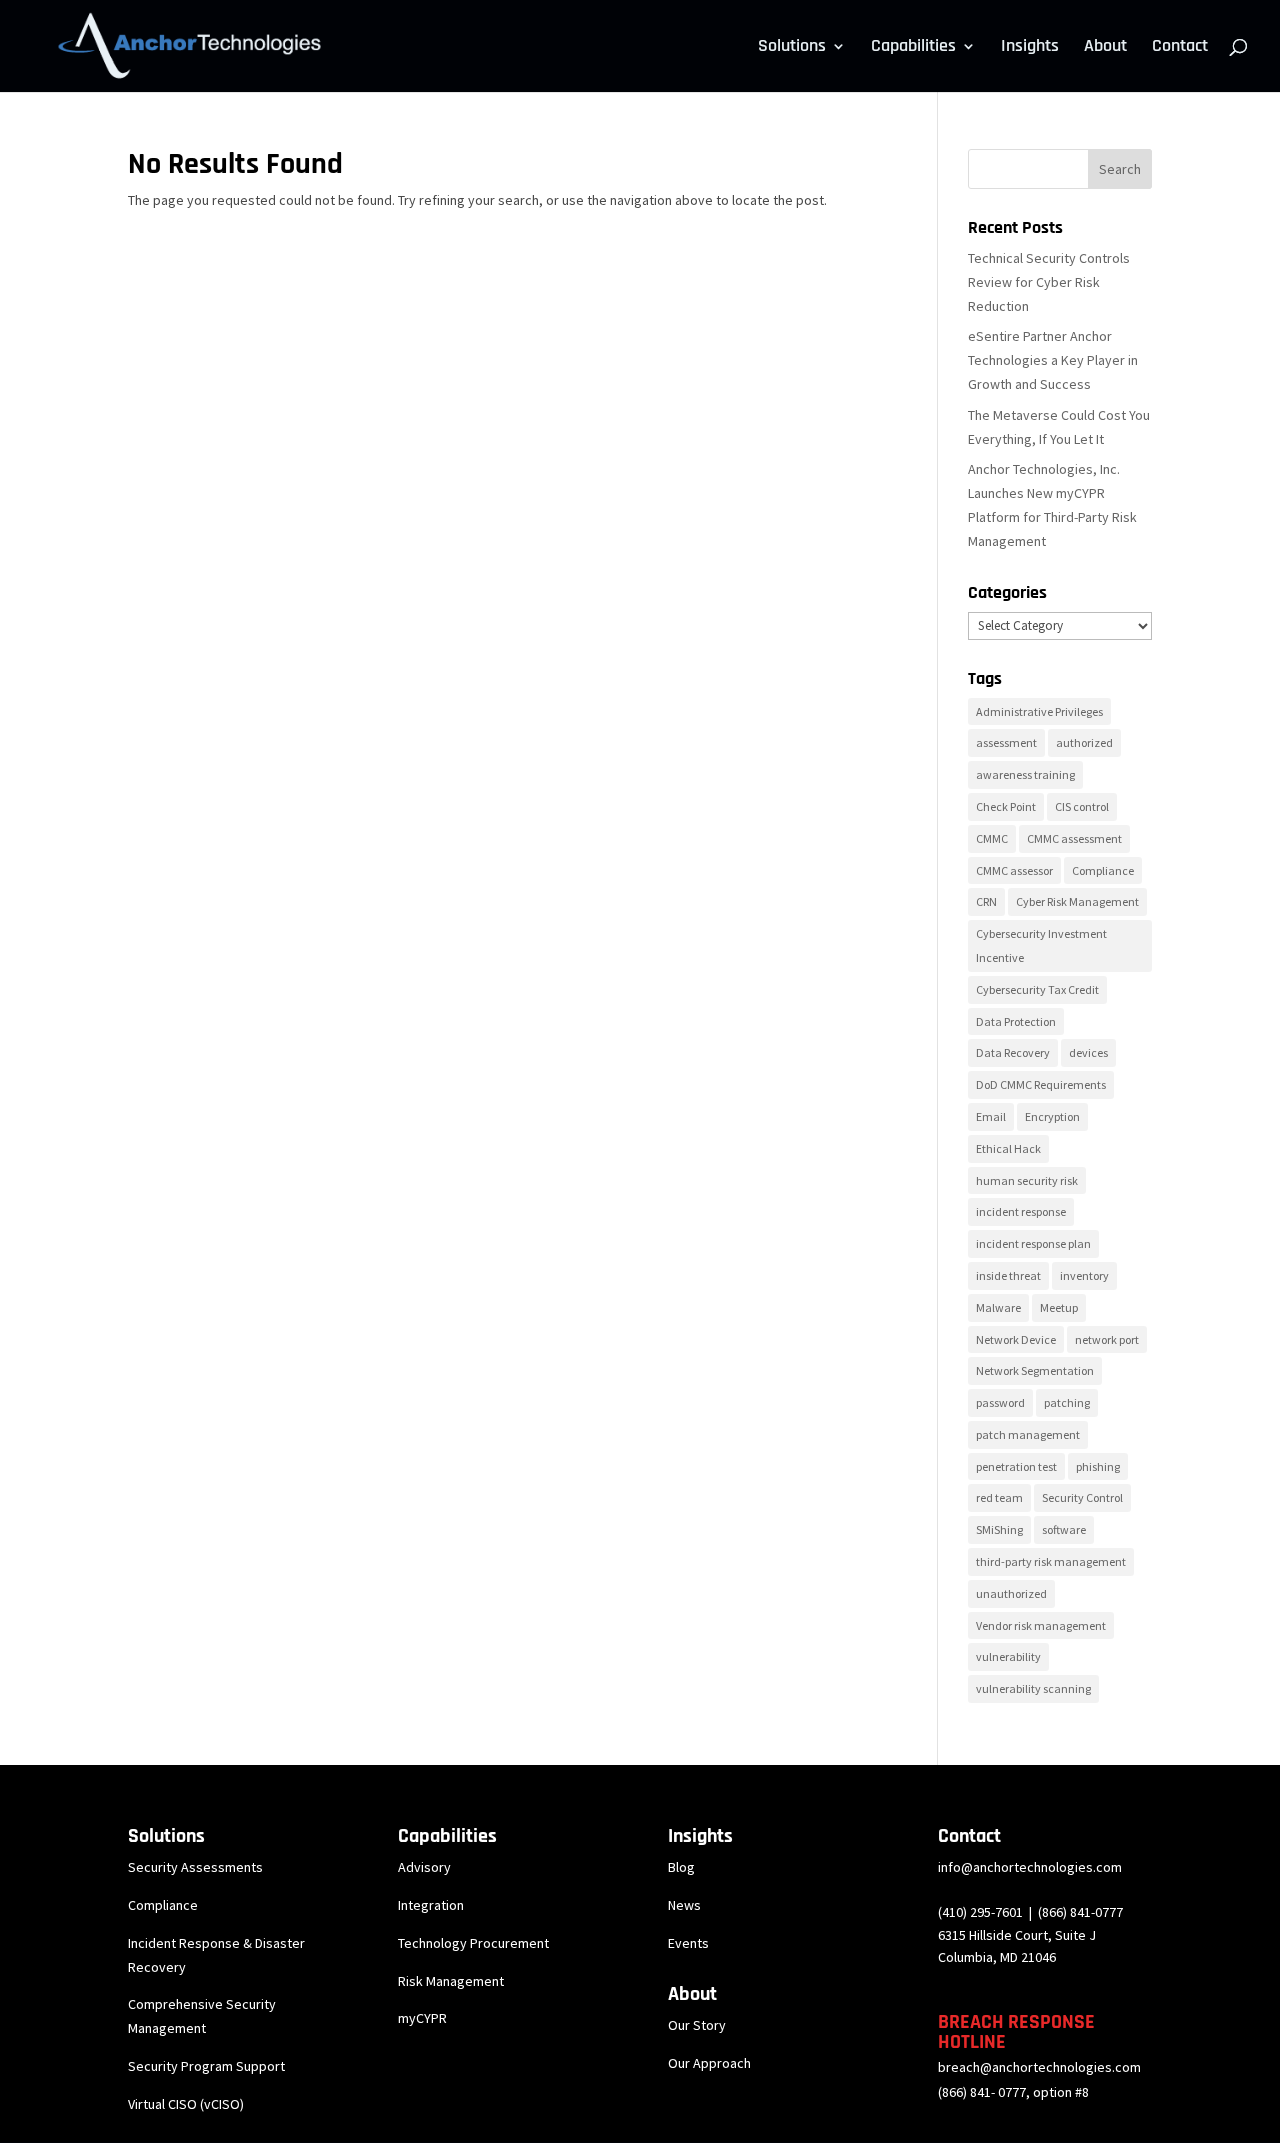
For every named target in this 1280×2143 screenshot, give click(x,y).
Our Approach (709, 2063)
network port (1107, 1339)
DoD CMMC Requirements (1041, 1084)
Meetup (1059, 1307)
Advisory (424, 1867)
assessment (1006, 742)
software (1064, 1529)
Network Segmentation (1035, 1370)
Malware (998, 1307)
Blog (681, 1867)
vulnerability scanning (1033, 1688)
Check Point (1006, 806)
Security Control (1082, 1497)
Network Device (1016, 1339)
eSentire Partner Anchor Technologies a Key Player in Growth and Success (1053, 360)
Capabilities (913, 48)
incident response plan (1033, 1243)
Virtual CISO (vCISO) (186, 2104)
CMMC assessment (1074, 838)
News (684, 1905)
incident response (1021, 1211)
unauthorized (1011, 1593)
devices (1088, 1052)
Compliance (1103, 870)
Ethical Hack (1008, 1148)
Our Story (697, 2025)
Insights (1030, 48)
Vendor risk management (1041, 1625)
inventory (1084, 1275)
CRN (986, 901)
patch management (1028, 1434)
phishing (1098, 1466)
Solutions (792, 48)
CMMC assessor (1014, 870)
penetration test (1016, 1466)
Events (688, 1943)
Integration (431, 1905)
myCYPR (422, 2018)
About (1105, 48)
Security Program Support (206, 2066)
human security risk (1027, 1180)
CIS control (1082, 806)
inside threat (1008, 1275)
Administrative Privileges (1039, 711)
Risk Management (451, 1981)
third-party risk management (1051, 1561)
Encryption (1052, 1116)
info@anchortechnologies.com (1030, 1867)
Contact (1180, 48)
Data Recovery (1013, 1052)
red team (999, 1497)
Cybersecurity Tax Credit (1037, 989)
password (1000, 1402)
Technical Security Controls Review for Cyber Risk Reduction (1049, 282)
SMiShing (999, 1529)
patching (1067, 1402)
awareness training (1025, 774)
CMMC (992, 838)
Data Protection (1016, 1021)
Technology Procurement (473, 1943)
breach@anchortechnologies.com (1039, 2067)
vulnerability (1008, 1656)
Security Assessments (195, 1867)
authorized (1084, 742)
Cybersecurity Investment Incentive (1041, 945)
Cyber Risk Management (1077, 901)
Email (991, 1116)
